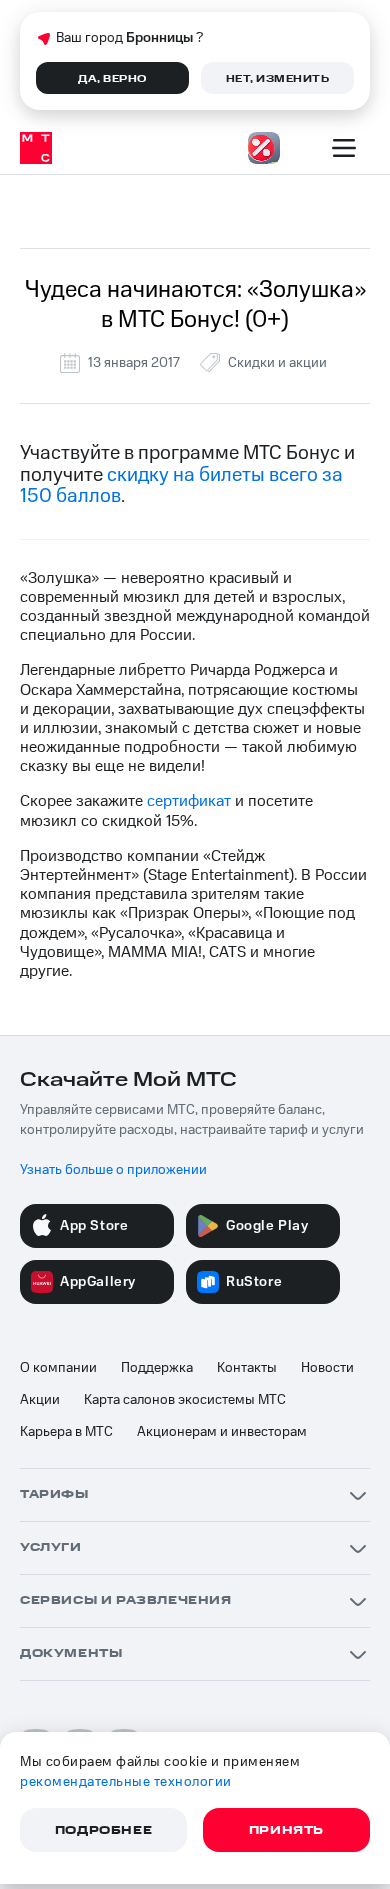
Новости (327, 1368)
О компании (58, 1368)
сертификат (189, 801)
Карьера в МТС (66, 1432)
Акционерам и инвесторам (222, 1432)
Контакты (247, 1368)
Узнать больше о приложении (113, 1170)
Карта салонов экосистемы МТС (185, 1400)
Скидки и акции (277, 363)
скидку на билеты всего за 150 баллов (181, 485)
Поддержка (157, 1368)
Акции (40, 1400)
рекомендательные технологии (126, 1782)
